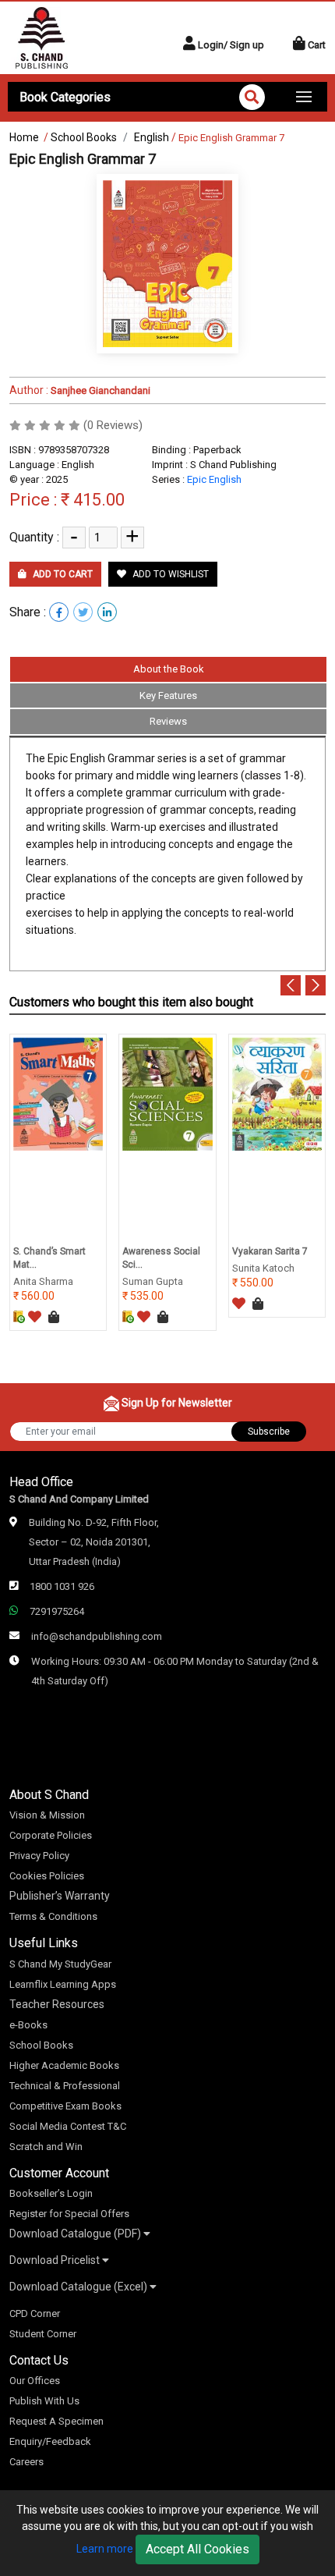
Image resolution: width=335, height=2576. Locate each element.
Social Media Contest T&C (68, 2126)
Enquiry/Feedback (50, 2441)
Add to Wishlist (169, 574)
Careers (26, 2462)
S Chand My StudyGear (60, 1964)
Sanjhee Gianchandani (99, 390)
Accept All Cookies (197, 2549)
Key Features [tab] (168, 695)
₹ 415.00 (93, 500)
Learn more (105, 2549)
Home (24, 137)
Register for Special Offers (69, 2214)
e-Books (28, 2025)
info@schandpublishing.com (97, 1636)
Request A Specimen (56, 2421)
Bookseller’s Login (51, 2193)
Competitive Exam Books (65, 2106)
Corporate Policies (51, 1835)
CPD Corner (35, 2313)
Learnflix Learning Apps (63, 1984)
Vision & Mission (47, 1815)
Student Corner (43, 2334)
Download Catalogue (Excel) (79, 2287)
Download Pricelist (56, 2260)
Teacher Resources (57, 2004)
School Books (84, 137)
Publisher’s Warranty (60, 1896)
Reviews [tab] (168, 721)
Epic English (214, 479)
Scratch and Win (46, 2147)
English (152, 137)
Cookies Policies (47, 1876)
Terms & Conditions (53, 1916)
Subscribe (269, 1432)
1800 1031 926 (62, 1586)
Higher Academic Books (64, 2065)
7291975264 (57, 1611)
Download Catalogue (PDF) (76, 2234)
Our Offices (35, 2381)
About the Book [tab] (169, 669)
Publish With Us (44, 2401)
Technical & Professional (65, 2086)
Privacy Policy (39, 1856)
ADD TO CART (62, 574)
